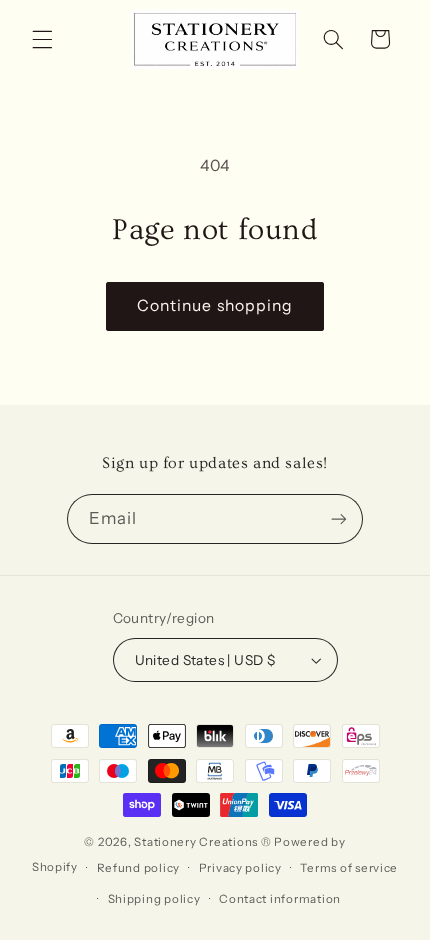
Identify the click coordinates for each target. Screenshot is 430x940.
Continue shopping (215, 305)
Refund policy (139, 868)
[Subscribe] (339, 518)
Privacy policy (240, 868)
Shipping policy (154, 899)
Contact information (280, 899)
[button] (42, 39)
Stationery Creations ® (202, 842)
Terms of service (349, 868)
